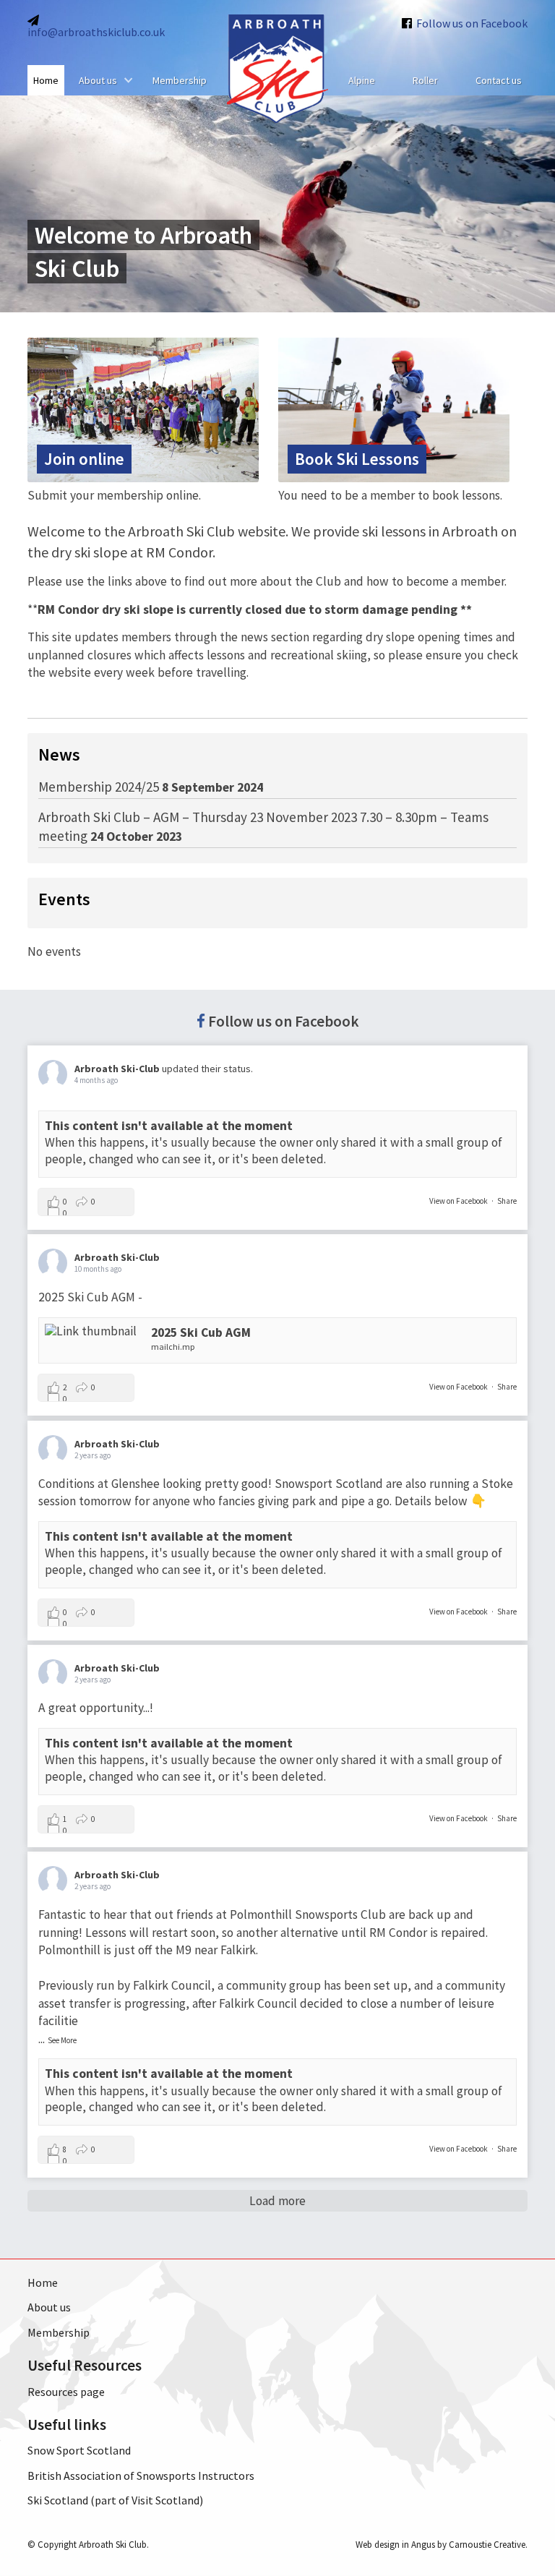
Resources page (66, 2392)
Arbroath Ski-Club (117, 1069)
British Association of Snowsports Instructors (141, 2476)
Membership (180, 80)
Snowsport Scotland (329, 1484)
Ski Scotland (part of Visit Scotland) (115, 2500)
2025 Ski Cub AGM (201, 1332)
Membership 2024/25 (99, 787)
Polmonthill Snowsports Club (308, 1914)
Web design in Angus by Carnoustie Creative (440, 2545)
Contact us (499, 80)
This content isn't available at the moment (169, 1126)
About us (98, 80)
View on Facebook (459, 1201)
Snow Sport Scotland (79, 2450)
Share (507, 1201)
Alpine (362, 80)
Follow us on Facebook (284, 1021)
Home (46, 80)
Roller (425, 80)
